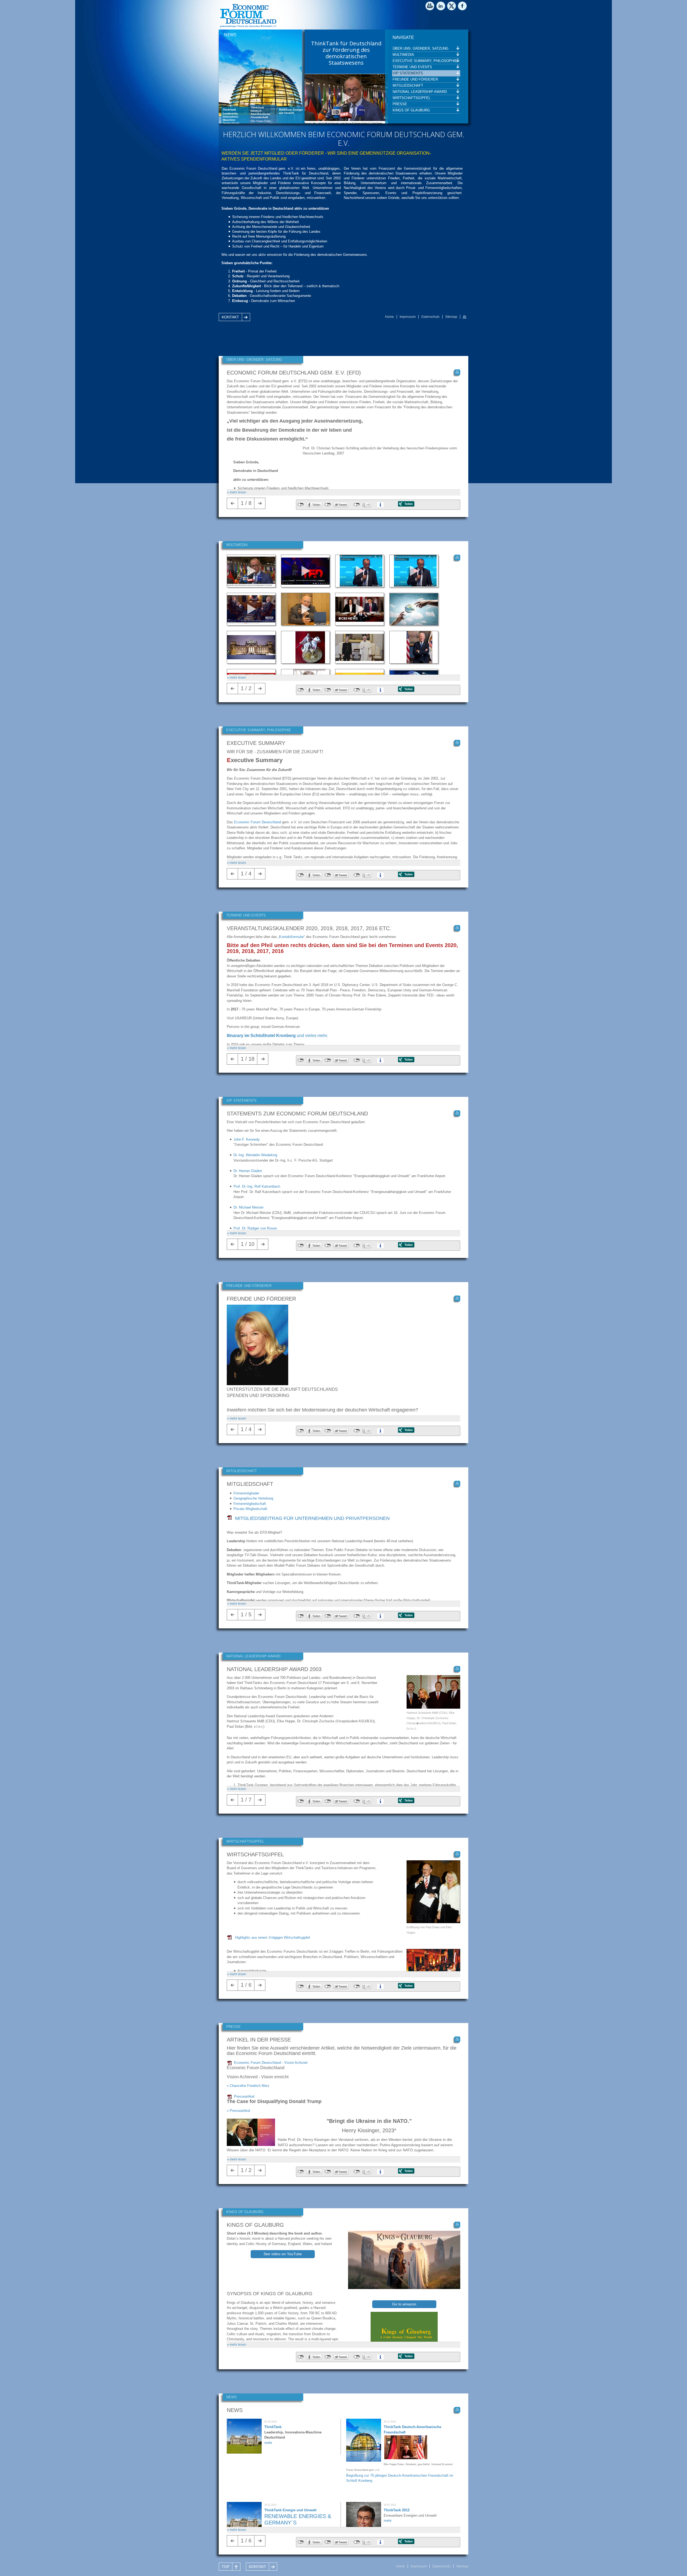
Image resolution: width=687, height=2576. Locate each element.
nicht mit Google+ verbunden (357, 505)
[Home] (248, 27)
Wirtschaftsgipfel (412, 98)
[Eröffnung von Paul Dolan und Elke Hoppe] (433, 1922)
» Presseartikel (238, 2111)
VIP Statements (408, 73)
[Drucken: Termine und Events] (457, 928)
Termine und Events (412, 67)
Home (390, 317)
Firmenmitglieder (246, 1493)
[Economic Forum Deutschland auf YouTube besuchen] (431, 7)
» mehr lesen (237, 492)
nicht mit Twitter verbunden (328, 505)
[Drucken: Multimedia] (457, 558)
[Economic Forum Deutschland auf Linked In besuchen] (441, 7)
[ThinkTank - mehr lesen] (244, 2452)
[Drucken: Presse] (457, 2039)
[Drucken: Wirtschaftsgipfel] (457, 1854)
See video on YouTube (283, 2254)
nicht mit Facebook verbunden (301, 505)
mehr (268, 2443)
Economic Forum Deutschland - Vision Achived (271, 2063)
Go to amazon (404, 2304)
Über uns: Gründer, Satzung (421, 48)
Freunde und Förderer (415, 79)
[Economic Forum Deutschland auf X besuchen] (452, 7)
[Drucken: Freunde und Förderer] (457, 1298)
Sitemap (451, 317)
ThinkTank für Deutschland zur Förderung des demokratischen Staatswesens (346, 53)
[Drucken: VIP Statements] (457, 1113)
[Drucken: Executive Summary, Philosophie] (457, 743)
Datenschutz (430, 317)
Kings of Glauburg (411, 110)
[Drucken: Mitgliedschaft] (457, 1484)
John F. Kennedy (247, 1139)
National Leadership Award (420, 92)
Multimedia (403, 55)
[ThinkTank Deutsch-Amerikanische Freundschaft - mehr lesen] (364, 2460)
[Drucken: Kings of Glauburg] (457, 2225)
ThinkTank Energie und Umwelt (291, 109)
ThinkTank (229, 110)
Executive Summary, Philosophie (425, 61)
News (230, 35)
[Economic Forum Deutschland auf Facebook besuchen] (463, 7)
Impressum (408, 317)
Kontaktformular (291, 937)
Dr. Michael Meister (249, 1207)
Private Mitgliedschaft (250, 1509)
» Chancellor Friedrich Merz (248, 2086)
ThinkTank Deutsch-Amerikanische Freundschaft (261, 114)
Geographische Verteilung (253, 1498)
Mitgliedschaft (408, 85)
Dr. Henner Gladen (248, 1171)
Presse (400, 104)
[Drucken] (465, 317)
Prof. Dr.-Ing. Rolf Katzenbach (257, 1186)
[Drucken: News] (457, 2410)
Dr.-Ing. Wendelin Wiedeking (255, 1155)
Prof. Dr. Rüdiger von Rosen (255, 1228)
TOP (226, 2567)
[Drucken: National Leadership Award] (457, 1669)
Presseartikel (244, 2096)
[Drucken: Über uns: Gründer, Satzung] (457, 372)
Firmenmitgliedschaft (250, 1504)
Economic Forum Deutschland (257, 822)
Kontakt (230, 317)
